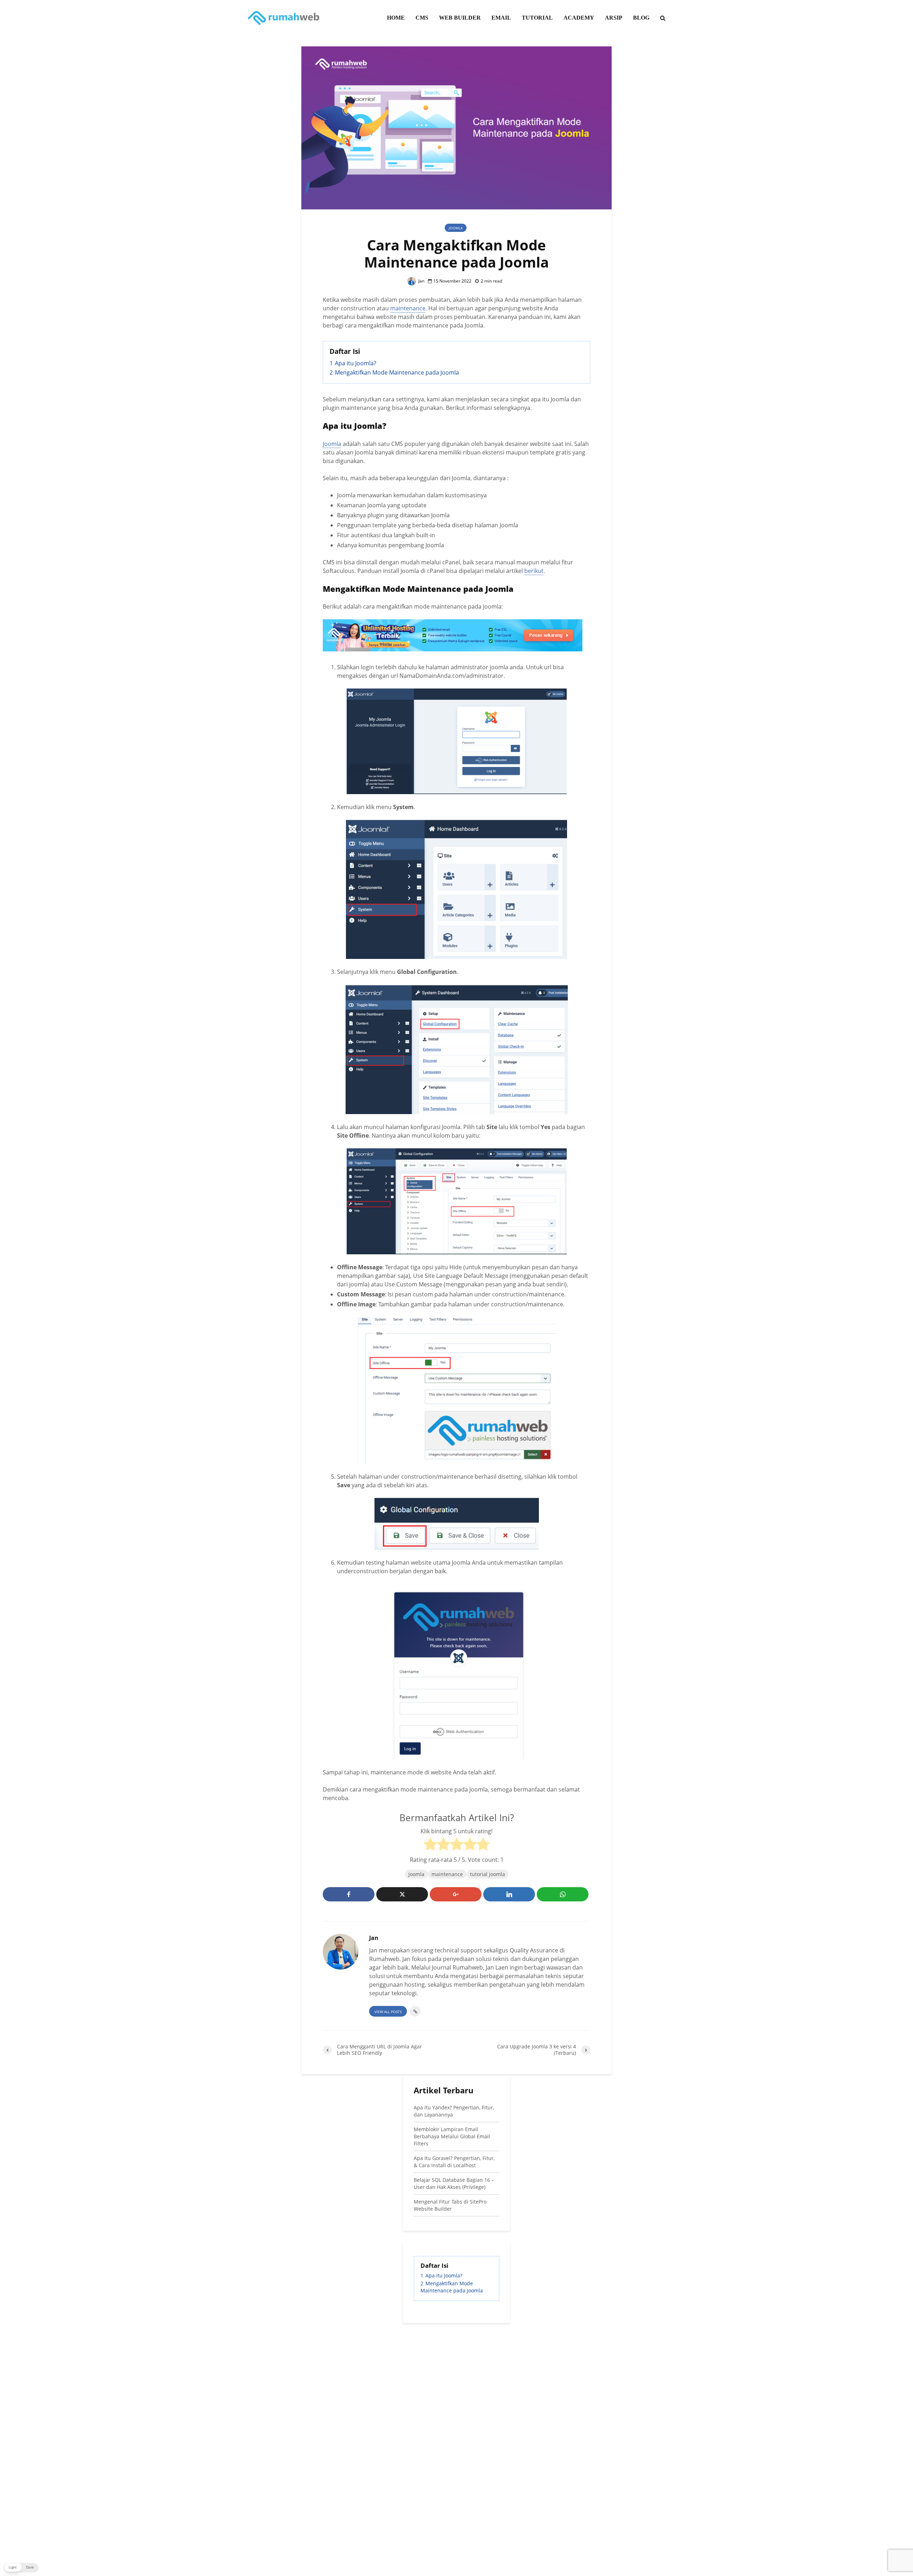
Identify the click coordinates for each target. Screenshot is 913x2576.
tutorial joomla (488, 1874)
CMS (422, 18)
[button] (21, 2568)
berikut (534, 571)
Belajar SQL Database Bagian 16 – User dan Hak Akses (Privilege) (454, 2183)
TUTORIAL (537, 18)
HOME (396, 18)
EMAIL (501, 18)
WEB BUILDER (460, 18)
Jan (421, 281)
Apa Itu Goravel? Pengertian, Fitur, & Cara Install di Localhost (454, 2162)
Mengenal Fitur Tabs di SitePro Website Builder (450, 2205)
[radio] (430, 1845)
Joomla (456, 228)
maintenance (408, 308)
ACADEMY (579, 18)
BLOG (641, 18)
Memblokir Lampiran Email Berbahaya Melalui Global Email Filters (452, 2136)
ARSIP (614, 18)
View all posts (388, 2012)
